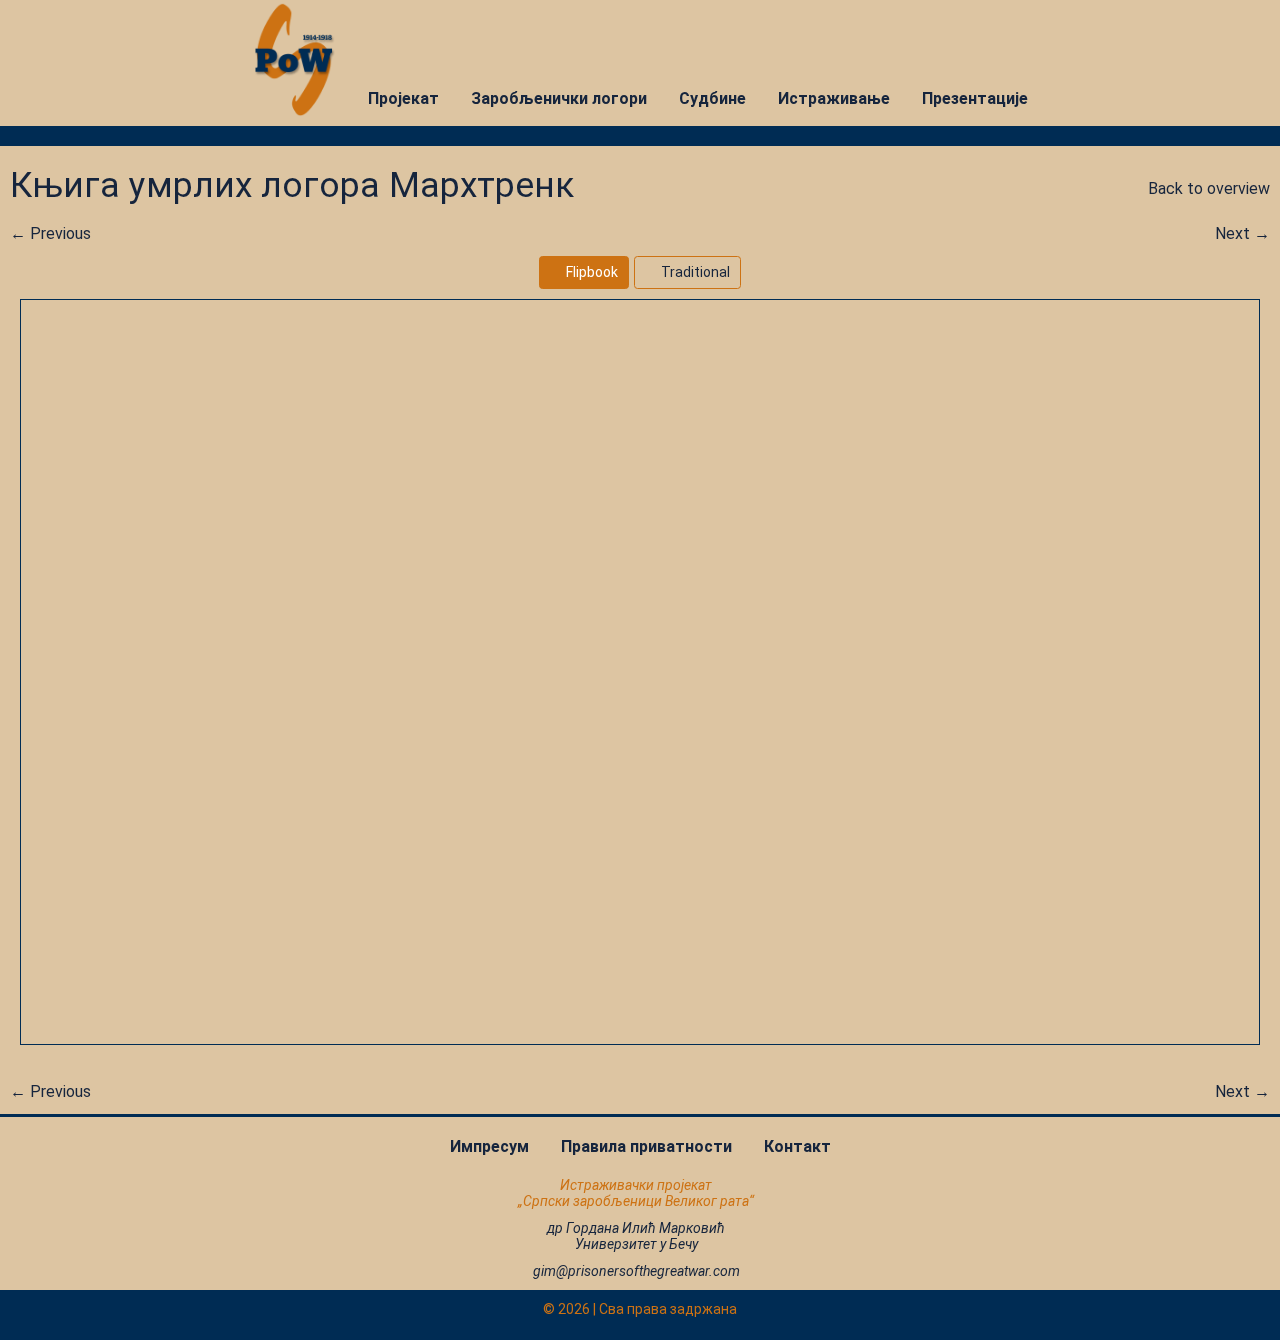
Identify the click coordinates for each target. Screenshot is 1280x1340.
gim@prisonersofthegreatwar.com (636, 1271)
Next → (1242, 233)
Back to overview (1207, 188)
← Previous (50, 233)
